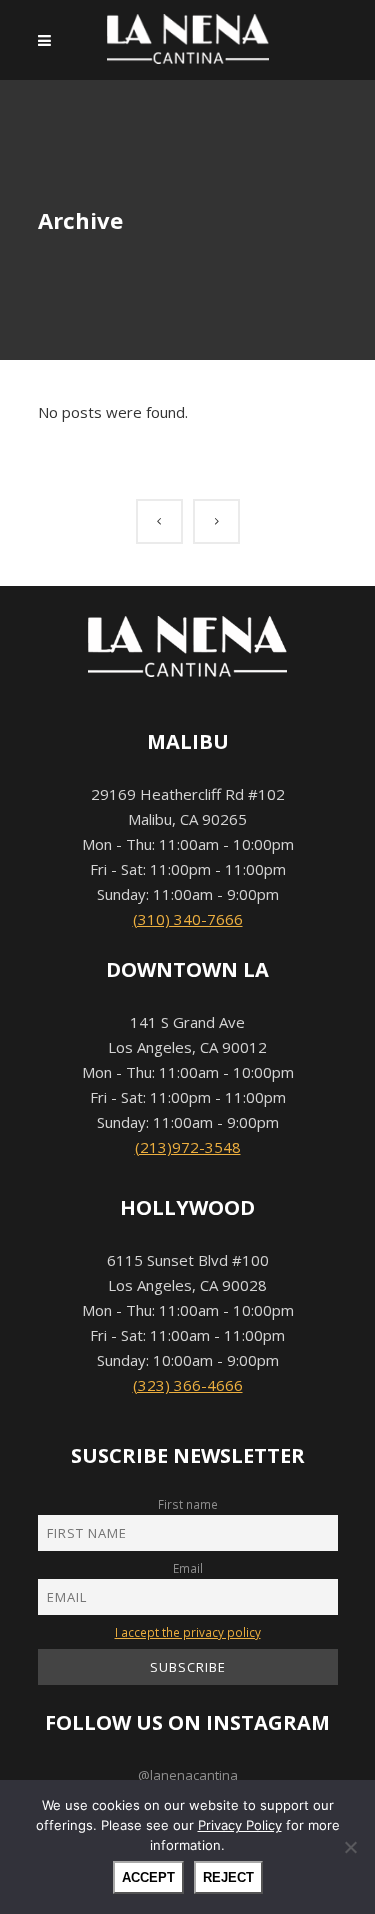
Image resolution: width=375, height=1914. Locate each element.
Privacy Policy (240, 1825)
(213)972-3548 (188, 1147)
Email (188, 1568)
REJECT (228, 1877)
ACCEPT (148, 1877)
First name (188, 1504)
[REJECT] (350, 1847)
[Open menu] (49, 40)
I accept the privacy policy (188, 1632)
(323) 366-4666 (188, 1385)
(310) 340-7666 (188, 919)
